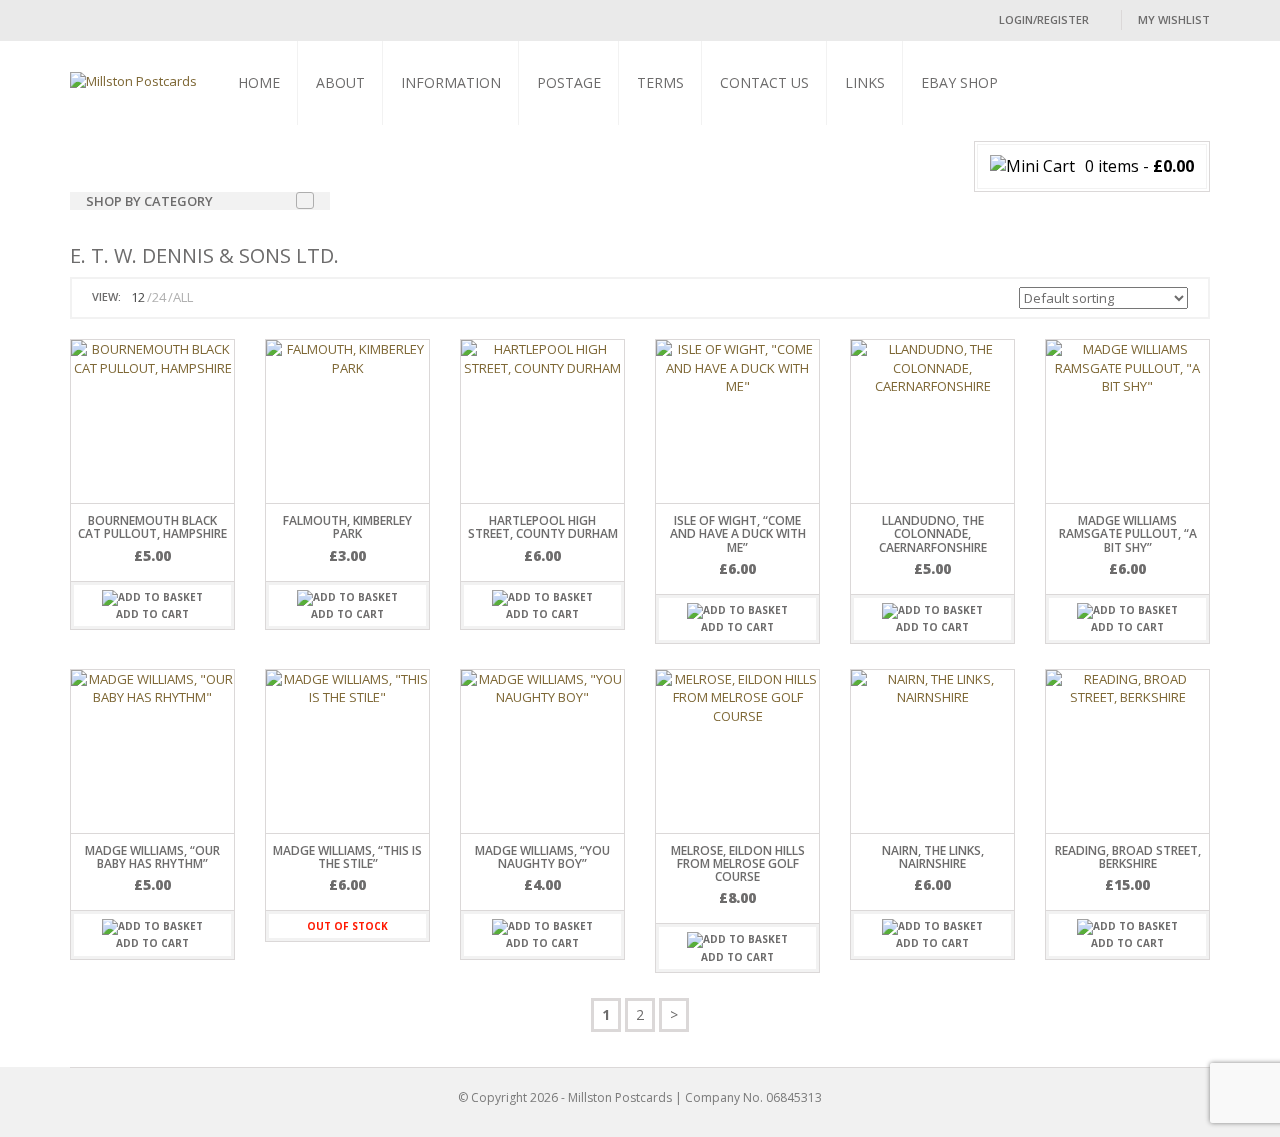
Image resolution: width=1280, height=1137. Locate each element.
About (340, 82)
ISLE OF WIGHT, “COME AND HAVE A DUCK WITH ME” (738, 533)
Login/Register (1044, 19)
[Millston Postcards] (133, 80)
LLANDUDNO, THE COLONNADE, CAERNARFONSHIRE (933, 533)
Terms (660, 82)
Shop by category (149, 201)
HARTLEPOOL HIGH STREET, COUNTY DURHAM (543, 527)
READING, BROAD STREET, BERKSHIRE (1128, 857)
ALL (183, 297)
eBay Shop (959, 82)
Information (451, 82)
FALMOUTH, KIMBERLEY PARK (347, 527)
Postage (569, 82)
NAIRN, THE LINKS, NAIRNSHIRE (933, 857)
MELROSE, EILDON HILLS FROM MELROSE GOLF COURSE (738, 863)
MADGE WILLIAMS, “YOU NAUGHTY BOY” (542, 857)
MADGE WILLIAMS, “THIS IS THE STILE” (347, 857)
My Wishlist (1174, 19)
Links (865, 82)
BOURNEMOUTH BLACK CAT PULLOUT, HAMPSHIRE (152, 527)
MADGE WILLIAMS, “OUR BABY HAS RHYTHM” (152, 857)
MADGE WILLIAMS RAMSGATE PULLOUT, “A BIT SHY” (1128, 533)
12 (138, 297)
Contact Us (764, 82)
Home (259, 82)
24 (159, 297)
